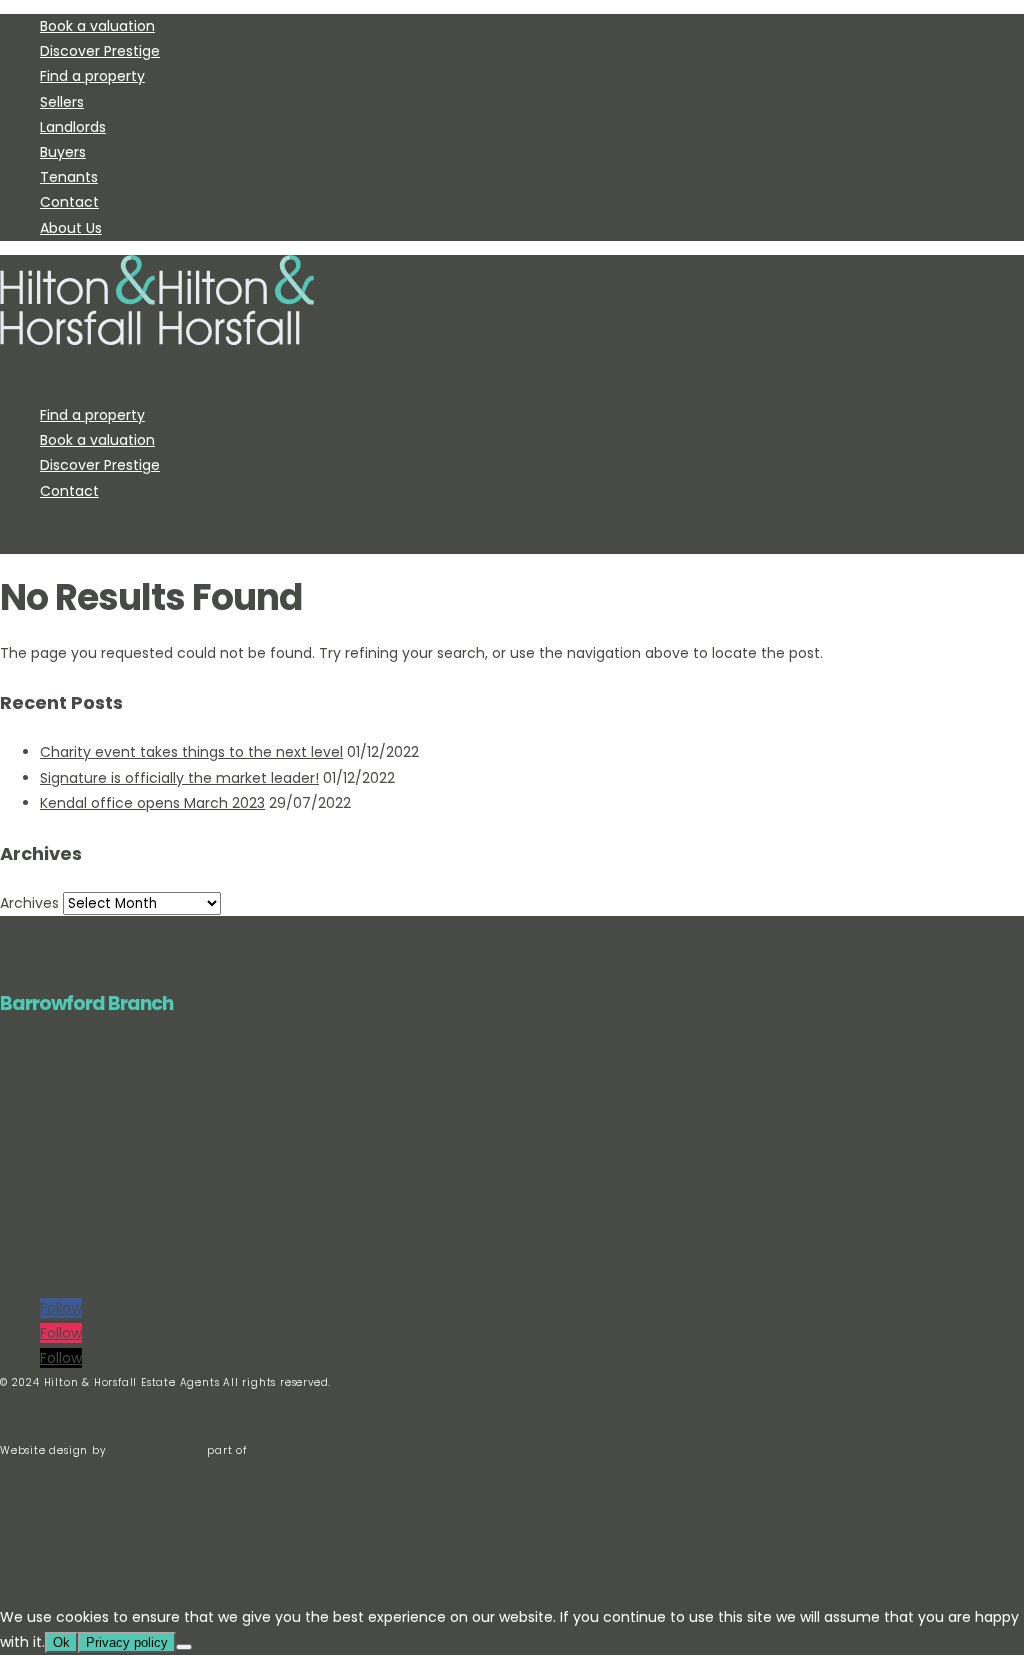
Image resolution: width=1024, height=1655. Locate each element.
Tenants (69, 177)
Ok (61, 1642)
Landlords (73, 127)
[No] (184, 1647)
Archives (29, 903)
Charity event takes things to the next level (191, 752)
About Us (71, 228)
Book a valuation (97, 26)
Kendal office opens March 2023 (152, 803)
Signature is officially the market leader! (179, 778)
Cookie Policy (43, 1161)
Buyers (63, 152)
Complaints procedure (73, 1199)
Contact (69, 202)
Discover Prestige (100, 51)
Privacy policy (45, 1142)
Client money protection (78, 1180)
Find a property (92, 76)
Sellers (62, 102)
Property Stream (156, 1450)
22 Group (275, 1450)
